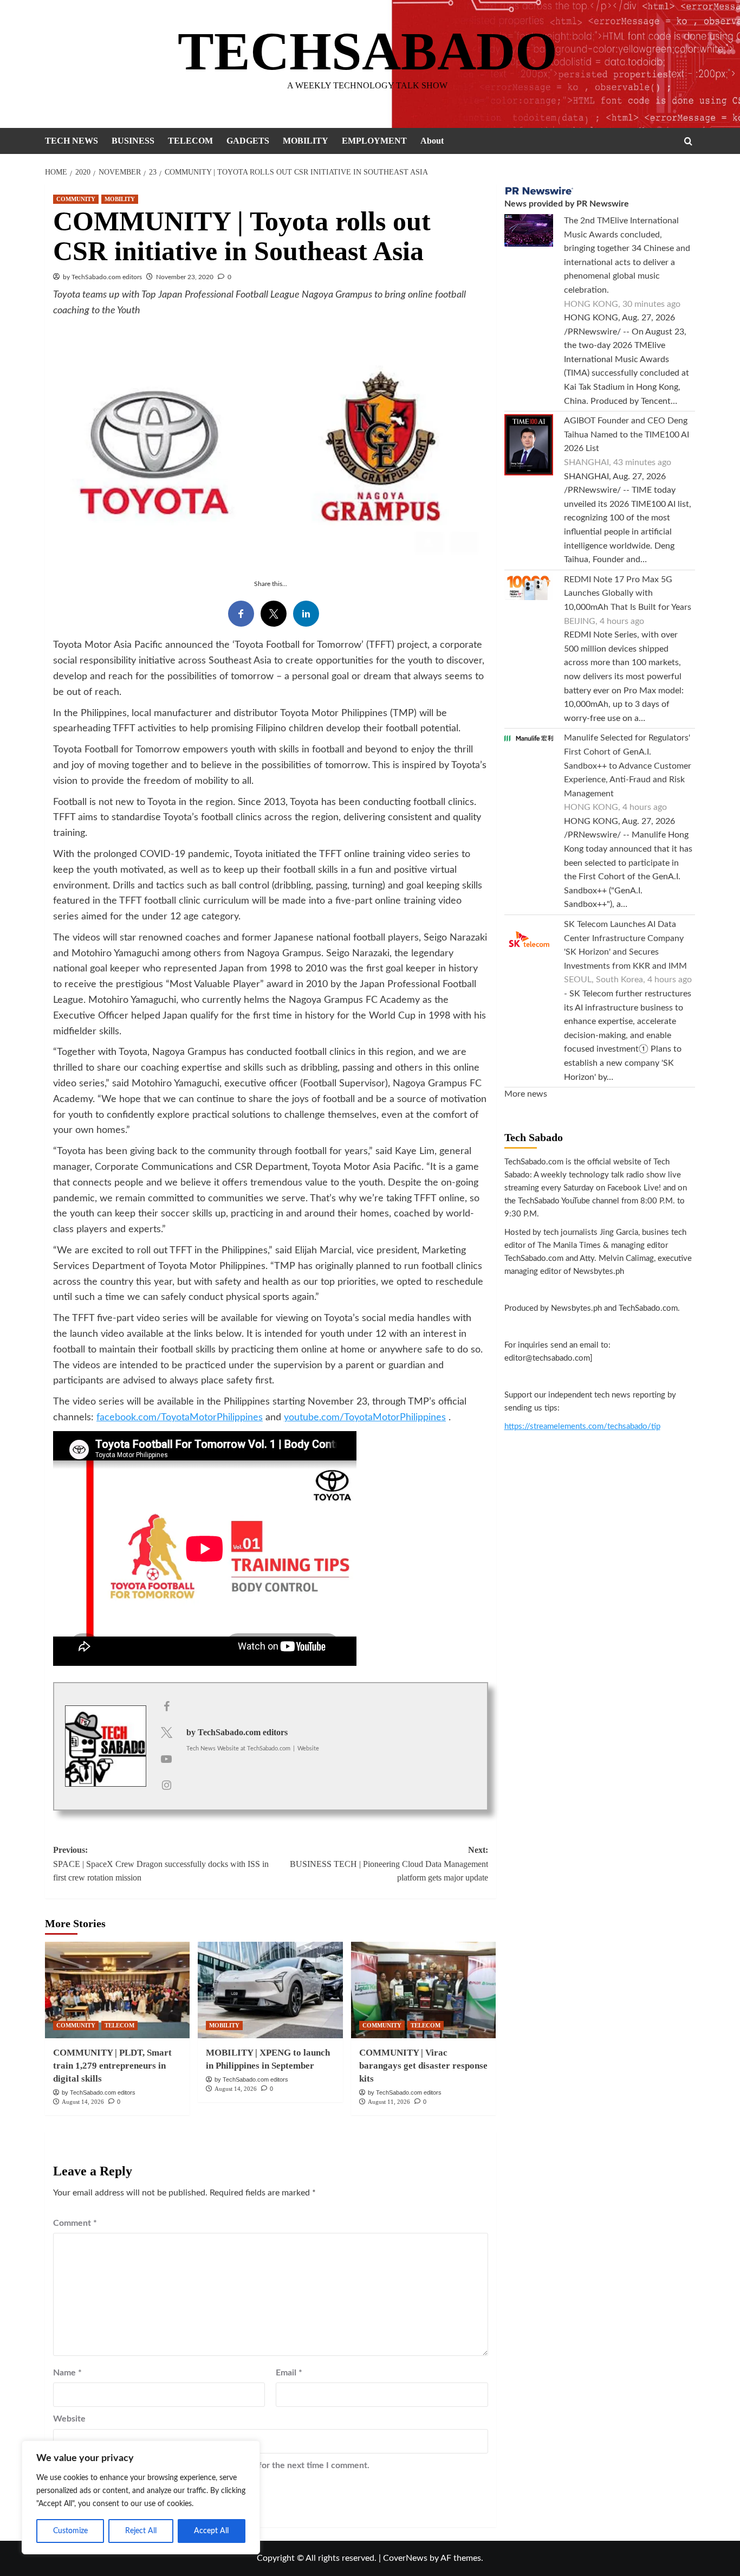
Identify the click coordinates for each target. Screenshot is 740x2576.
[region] (141, 2497)
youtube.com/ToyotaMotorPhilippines (365, 1418)
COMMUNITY (76, 199)
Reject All (141, 2531)
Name (67, 2373)
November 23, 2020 (185, 277)
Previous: (161, 1864)
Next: (389, 1864)
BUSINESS (133, 141)
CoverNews (405, 2558)
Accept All (211, 2531)
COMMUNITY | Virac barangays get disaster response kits (423, 2066)
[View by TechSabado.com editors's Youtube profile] (166, 1760)
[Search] (688, 141)
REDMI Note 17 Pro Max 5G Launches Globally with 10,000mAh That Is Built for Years (628, 593)
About (432, 141)
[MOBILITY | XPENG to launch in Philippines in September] (270, 1990)
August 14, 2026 (83, 2102)
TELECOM (190, 141)
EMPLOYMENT (374, 141)
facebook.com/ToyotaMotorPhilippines (180, 1418)
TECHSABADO (368, 51)
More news (526, 1094)
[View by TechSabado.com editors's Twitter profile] (166, 1733)
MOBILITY (306, 141)
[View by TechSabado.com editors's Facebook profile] (166, 1707)
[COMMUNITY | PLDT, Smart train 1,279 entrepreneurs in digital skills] (117, 1990)
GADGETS (248, 141)
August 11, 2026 (389, 2102)
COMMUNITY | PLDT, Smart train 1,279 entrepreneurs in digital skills (112, 2066)
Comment (75, 2223)
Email (289, 2373)
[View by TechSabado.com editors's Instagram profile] (166, 1786)
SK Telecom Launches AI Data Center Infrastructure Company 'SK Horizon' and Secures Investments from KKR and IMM (625, 945)
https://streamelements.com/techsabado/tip (582, 1427)
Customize (70, 2531)
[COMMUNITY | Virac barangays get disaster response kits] (423, 1990)
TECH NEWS (72, 141)
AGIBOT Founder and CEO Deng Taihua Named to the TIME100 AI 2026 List (627, 434)
